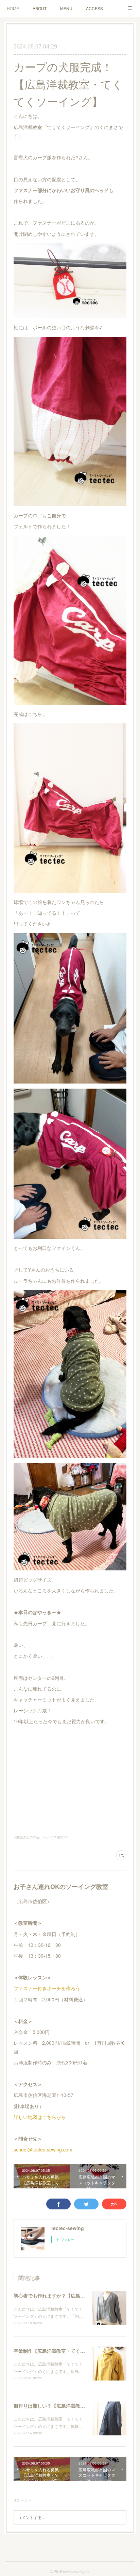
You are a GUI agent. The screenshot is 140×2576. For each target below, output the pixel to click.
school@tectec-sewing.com (43, 2149)
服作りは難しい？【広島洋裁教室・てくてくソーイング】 (75, 2406)
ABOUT (40, 8)
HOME (13, 8)
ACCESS (94, 8)
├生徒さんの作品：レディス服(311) (41, 1837)
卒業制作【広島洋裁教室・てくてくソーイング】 (66, 2351)
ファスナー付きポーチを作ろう (47, 1988)
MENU (66, 8)
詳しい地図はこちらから (40, 2117)
